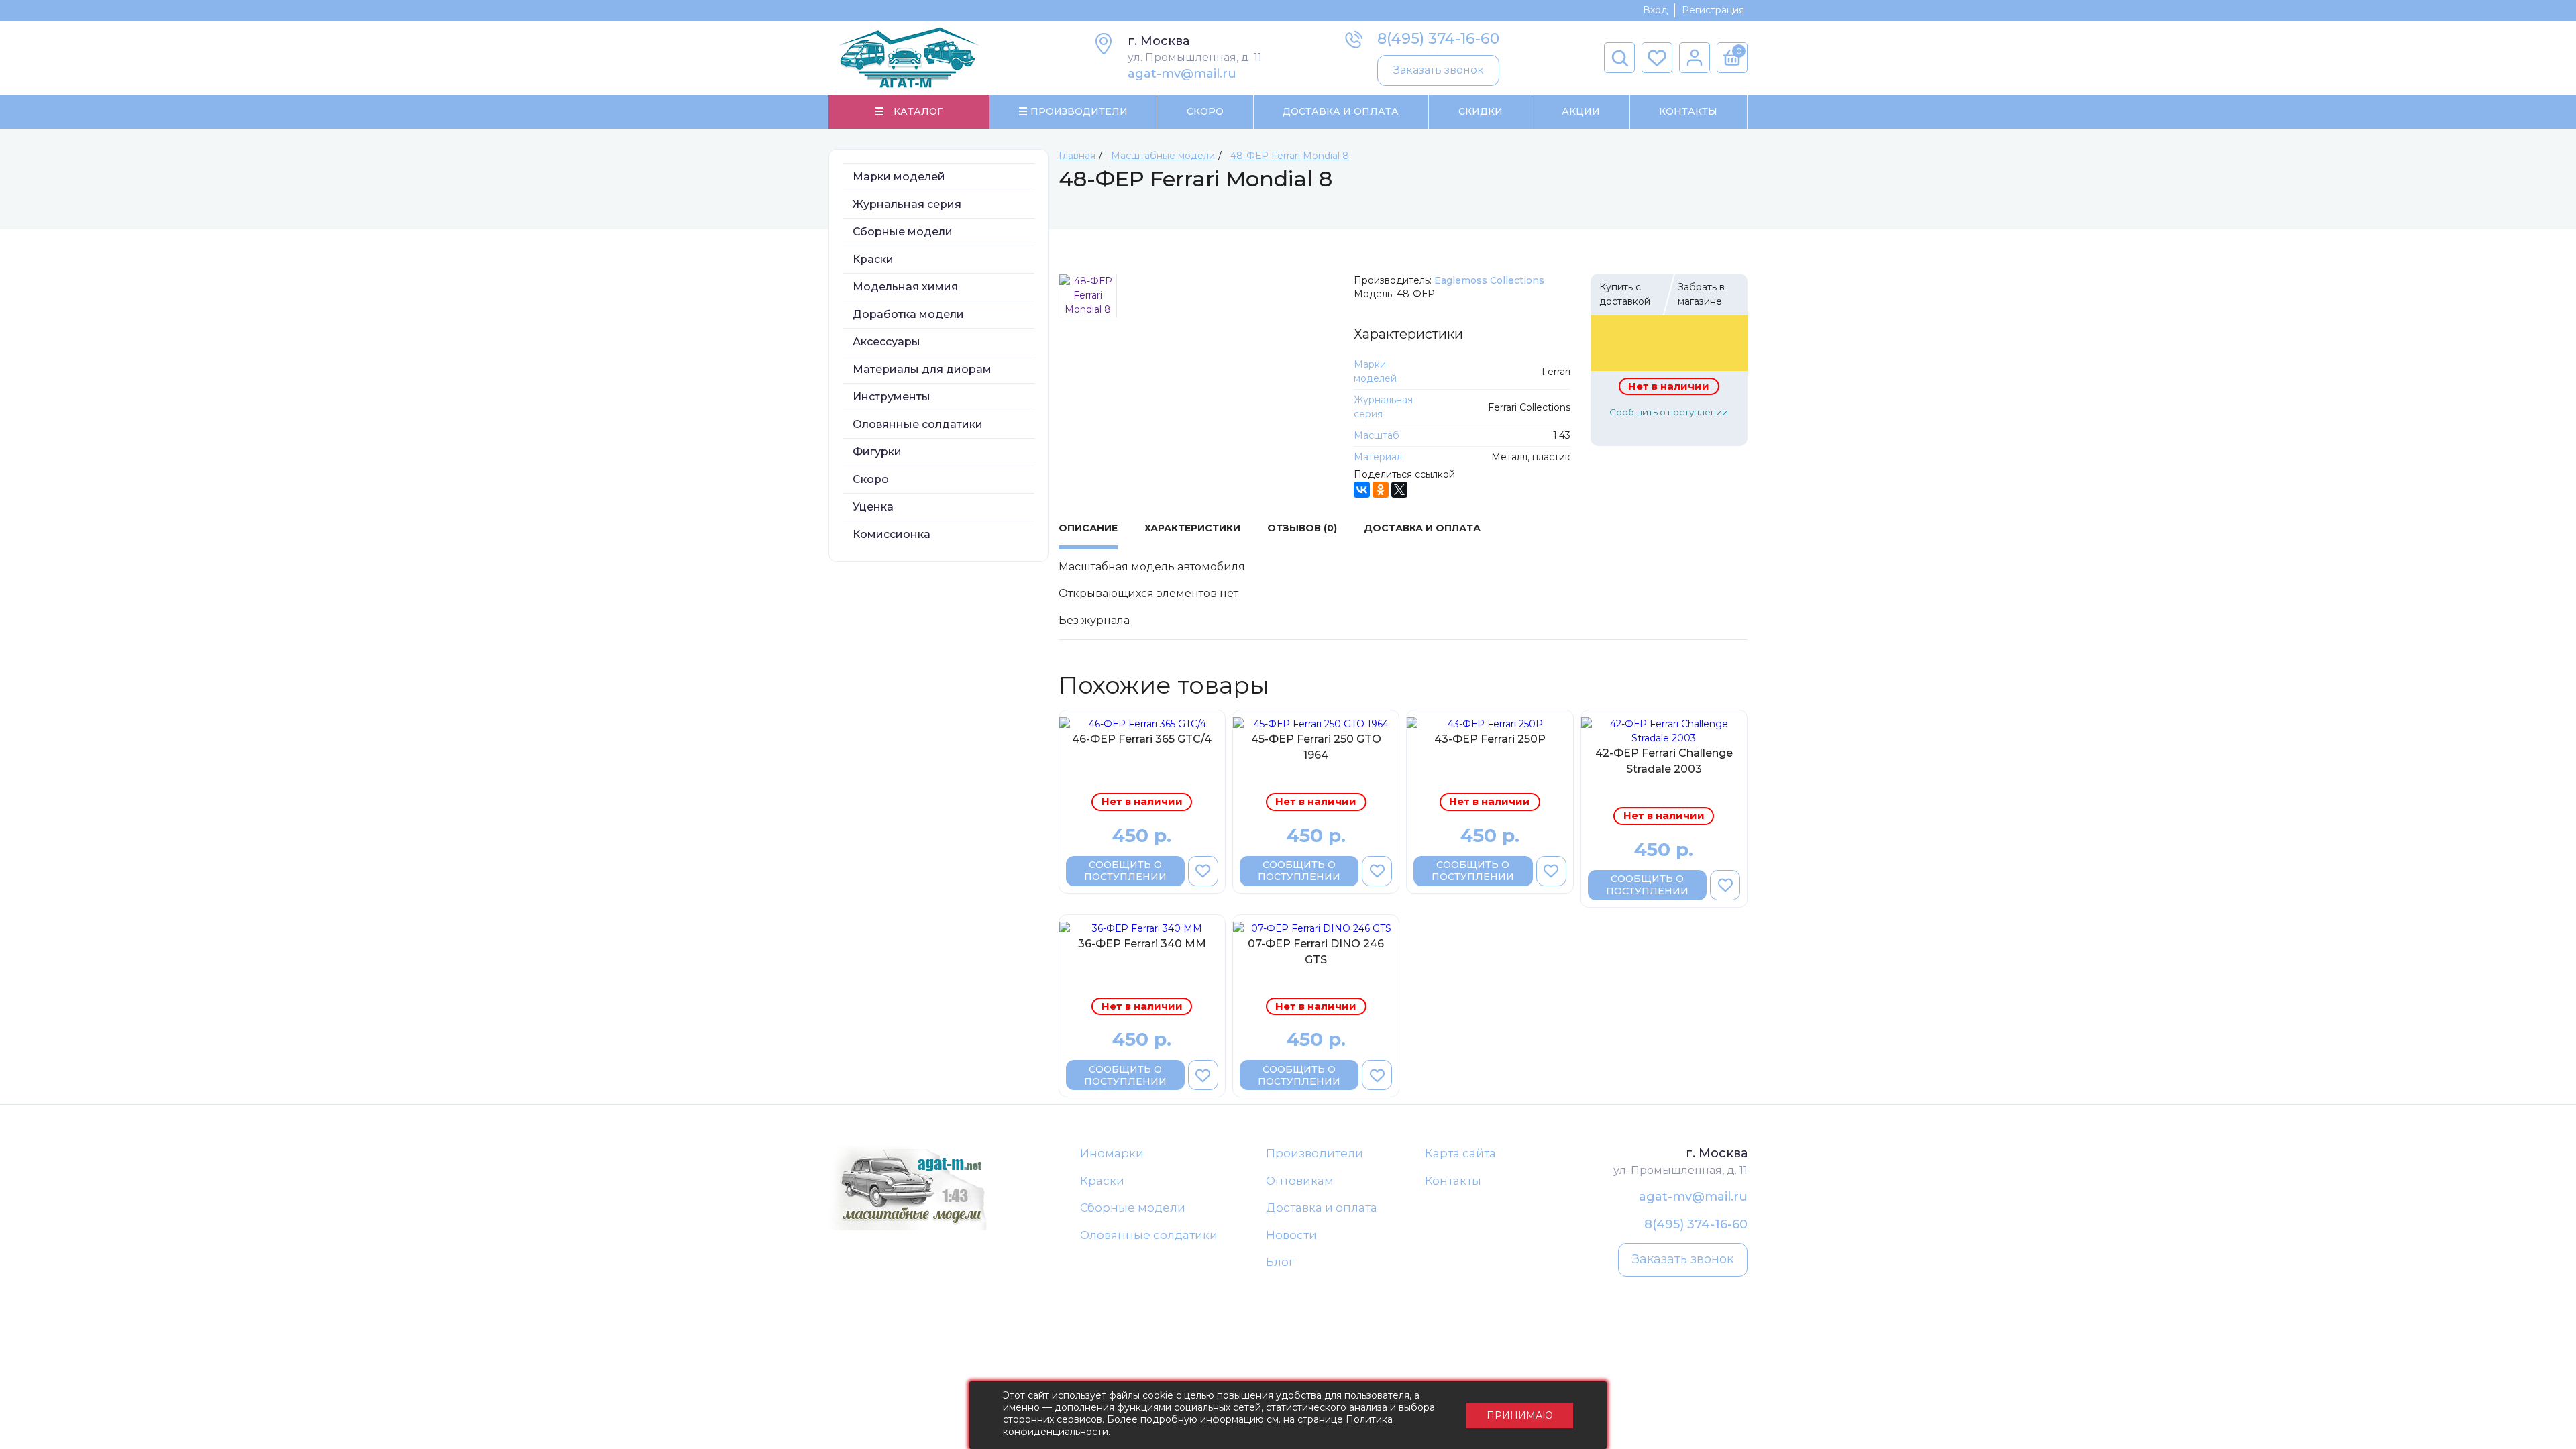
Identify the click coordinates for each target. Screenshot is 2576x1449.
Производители (1314, 1153)
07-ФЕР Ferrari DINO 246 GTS (1316, 952)
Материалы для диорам (922, 369)
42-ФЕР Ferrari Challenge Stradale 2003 (1664, 761)
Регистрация (1713, 10)
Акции (1581, 111)
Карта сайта (1460, 1153)
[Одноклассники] (1381, 490)
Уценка (873, 507)
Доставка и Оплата (1341, 111)
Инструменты (892, 397)
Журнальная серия (907, 204)
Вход (1655, 10)
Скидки (1481, 111)
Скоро (1205, 111)
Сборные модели (903, 232)
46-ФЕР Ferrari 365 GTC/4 (1142, 739)
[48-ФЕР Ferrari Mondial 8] (1088, 296)
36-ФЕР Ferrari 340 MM (1142, 944)
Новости (1291, 1235)
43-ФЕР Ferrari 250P (1490, 739)
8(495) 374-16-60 (1438, 39)
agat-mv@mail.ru (1182, 74)
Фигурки (877, 452)
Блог (1280, 1262)
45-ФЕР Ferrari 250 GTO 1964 (1316, 747)
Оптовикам (1300, 1181)
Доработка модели (908, 314)
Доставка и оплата (1322, 1207)
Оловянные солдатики (918, 424)
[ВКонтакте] (1362, 490)
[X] (1399, 490)
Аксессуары (887, 342)
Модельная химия (905, 287)
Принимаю (1520, 1415)
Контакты (1688, 111)
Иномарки (1112, 1153)
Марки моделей (899, 177)
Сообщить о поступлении (1669, 412)
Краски (873, 259)
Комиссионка (892, 534)
